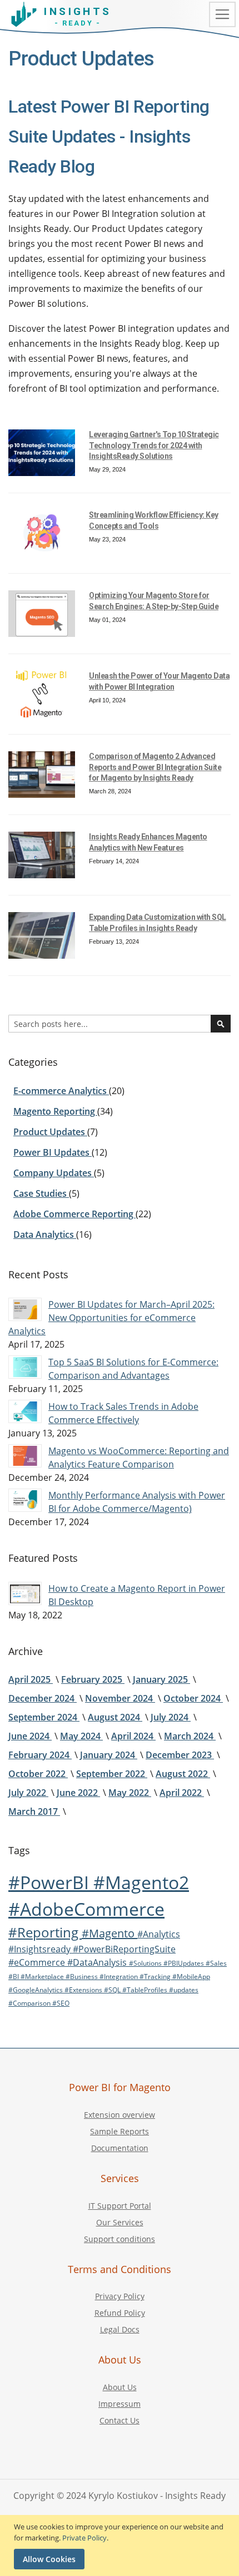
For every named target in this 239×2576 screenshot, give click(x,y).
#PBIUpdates (185, 1963)
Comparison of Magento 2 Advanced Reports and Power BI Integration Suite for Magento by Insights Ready (155, 767)
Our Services (120, 2222)
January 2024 (109, 1755)
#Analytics (159, 1934)
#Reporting (45, 1932)
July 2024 (171, 1717)
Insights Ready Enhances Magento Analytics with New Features (148, 842)
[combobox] (120, 1024)
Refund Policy (120, 2313)
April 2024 (133, 1736)
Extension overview (120, 2115)
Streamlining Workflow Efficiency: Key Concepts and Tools (154, 520)
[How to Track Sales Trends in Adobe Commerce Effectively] (25, 1411)
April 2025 (31, 1679)
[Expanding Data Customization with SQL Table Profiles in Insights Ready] (42, 935)
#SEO (61, 2003)
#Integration (120, 1977)
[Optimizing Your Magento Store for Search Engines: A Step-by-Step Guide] (42, 614)
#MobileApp (191, 1977)
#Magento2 (141, 1882)
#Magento (109, 1933)
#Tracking (156, 1977)
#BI (14, 1977)
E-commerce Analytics (61, 1091)
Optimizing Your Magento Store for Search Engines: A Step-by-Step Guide (154, 601)
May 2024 (81, 1736)
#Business (83, 1977)
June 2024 (30, 1736)
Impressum (120, 2404)
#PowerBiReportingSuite (124, 1949)
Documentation (120, 2148)
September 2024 (44, 1717)
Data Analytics (45, 1234)
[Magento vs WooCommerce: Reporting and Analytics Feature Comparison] (25, 1456)
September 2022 (112, 1774)
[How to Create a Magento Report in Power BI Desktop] (25, 1593)
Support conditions (120, 2239)
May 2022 (130, 1793)
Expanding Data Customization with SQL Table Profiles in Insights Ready (158, 923)
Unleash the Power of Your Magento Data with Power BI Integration (159, 681)
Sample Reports (120, 2131)
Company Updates (54, 1173)
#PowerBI (51, 1882)
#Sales (216, 1963)
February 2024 (40, 1755)
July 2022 (28, 1793)
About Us (120, 2387)
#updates (184, 1990)
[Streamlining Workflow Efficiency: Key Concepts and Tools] (42, 533)
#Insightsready (41, 1949)
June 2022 (78, 1793)
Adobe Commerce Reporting (74, 1214)
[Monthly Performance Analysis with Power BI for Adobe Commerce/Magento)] (25, 1500)
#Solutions (146, 1963)
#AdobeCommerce (86, 1909)
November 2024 (120, 1698)
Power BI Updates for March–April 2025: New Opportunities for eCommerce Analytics (111, 1318)
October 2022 (38, 1774)
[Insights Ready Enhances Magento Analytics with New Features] (42, 855)
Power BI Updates (53, 1152)
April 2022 (182, 1793)
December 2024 (43, 1698)
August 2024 (115, 1717)
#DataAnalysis (98, 1962)
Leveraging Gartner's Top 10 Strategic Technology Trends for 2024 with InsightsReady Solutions (154, 445)
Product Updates (50, 1132)
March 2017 (34, 1811)
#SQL (113, 1990)
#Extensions (84, 1990)
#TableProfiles (146, 1990)
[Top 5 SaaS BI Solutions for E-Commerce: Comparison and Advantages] (25, 1367)
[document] (121, 2545)
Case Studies (41, 1193)
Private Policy (84, 2538)
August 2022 (183, 1774)
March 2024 (190, 1736)
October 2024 (193, 1698)
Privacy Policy (120, 2296)
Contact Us (120, 2420)
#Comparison (30, 2003)
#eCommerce (38, 1962)
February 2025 (93, 1679)
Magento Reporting (55, 1111)
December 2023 (180, 1755)
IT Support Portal (120, 2206)
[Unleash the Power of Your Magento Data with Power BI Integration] (42, 694)
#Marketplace (43, 1977)
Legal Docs (120, 2329)
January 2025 (161, 1679)
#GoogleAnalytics (36, 1990)
